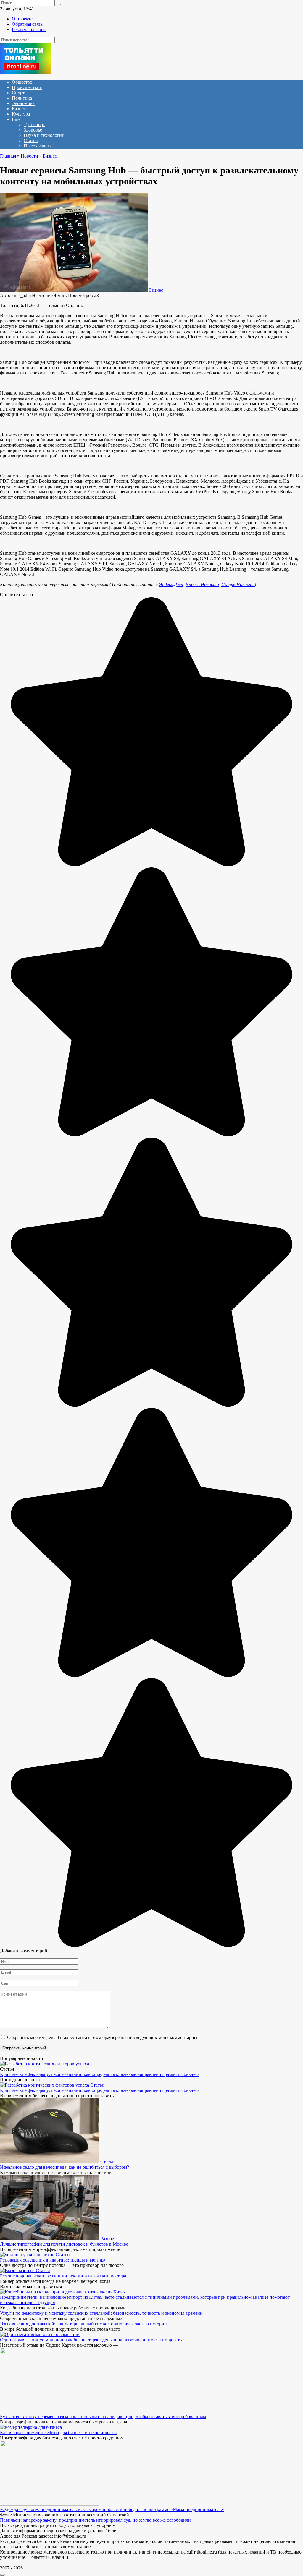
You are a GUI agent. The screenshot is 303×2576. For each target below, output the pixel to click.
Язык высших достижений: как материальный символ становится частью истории (83, 2324)
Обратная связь (27, 24)
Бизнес (19, 109)
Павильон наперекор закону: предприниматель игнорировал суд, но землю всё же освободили (95, 2520)
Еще (16, 119)
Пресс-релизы (38, 146)
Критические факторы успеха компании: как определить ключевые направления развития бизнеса (100, 2074)
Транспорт (34, 125)
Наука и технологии (44, 135)
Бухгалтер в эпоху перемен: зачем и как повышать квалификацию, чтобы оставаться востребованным (103, 2417)
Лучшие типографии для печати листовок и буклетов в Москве (64, 2244)
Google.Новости (238, 584)
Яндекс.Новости (202, 584)
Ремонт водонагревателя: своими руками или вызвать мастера (63, 2276)
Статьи (31, 141)
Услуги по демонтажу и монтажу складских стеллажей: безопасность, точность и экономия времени (101, 2313)
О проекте (22, 19)
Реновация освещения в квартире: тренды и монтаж (53, 2260)
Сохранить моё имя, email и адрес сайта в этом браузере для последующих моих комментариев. (103, 2037)
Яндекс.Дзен (171, 584)
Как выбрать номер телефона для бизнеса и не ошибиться (58, 2433)
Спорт (18, 93)
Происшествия (27, 87)
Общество (22, 82)
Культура (21, 114)
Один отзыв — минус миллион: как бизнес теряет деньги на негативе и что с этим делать (91, 2340)
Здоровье (33, 130)
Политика (22, 98)
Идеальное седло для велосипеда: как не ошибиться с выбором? (65, 2167)
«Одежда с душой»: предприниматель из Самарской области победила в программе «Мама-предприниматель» (112, 2509)
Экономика (23, 103)
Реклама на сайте (29, 29)
